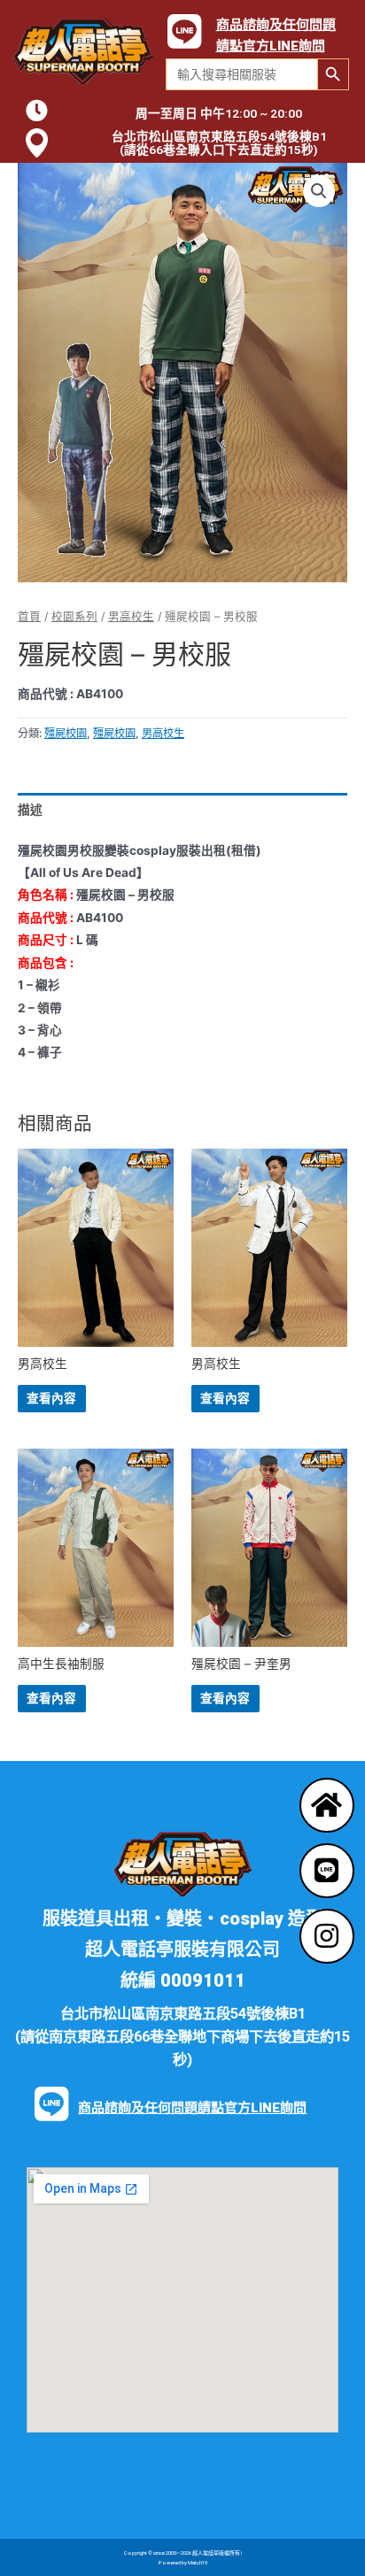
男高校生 (131, 616)
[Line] (327, 1871)
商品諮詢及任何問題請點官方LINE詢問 (192, 2108)
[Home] (327, 1805)
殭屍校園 (66, 733)
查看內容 (51, 1398)
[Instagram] (327, 1936)
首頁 (29, 616)
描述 (30, 810)
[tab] (182, 810)
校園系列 (74, 616)
